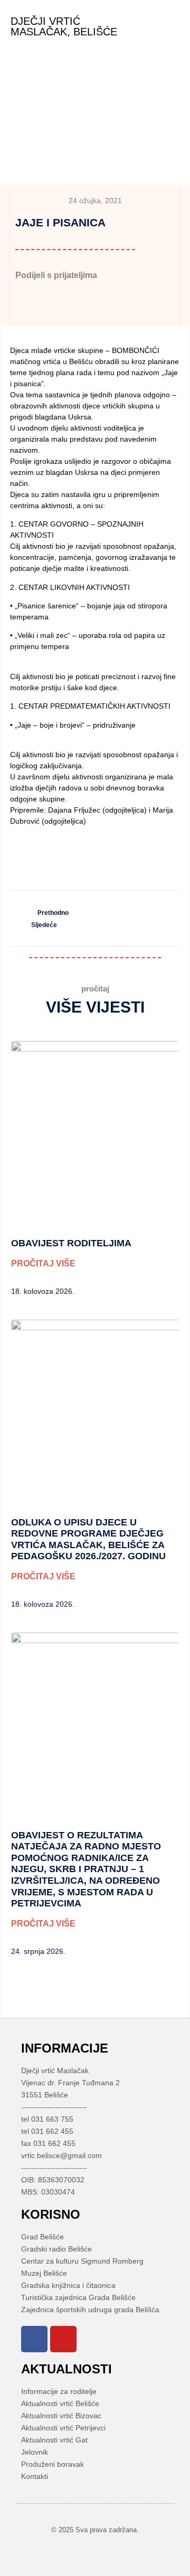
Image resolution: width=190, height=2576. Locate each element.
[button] (172, 27)
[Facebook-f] (89, 2549)
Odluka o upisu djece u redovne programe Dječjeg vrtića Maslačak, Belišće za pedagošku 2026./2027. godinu (88, 1539)
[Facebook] (34, 2339)
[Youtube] (63, 2339)
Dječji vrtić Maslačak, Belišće (64, 26)
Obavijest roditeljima (71, 1243)
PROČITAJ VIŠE (43, 1263)
